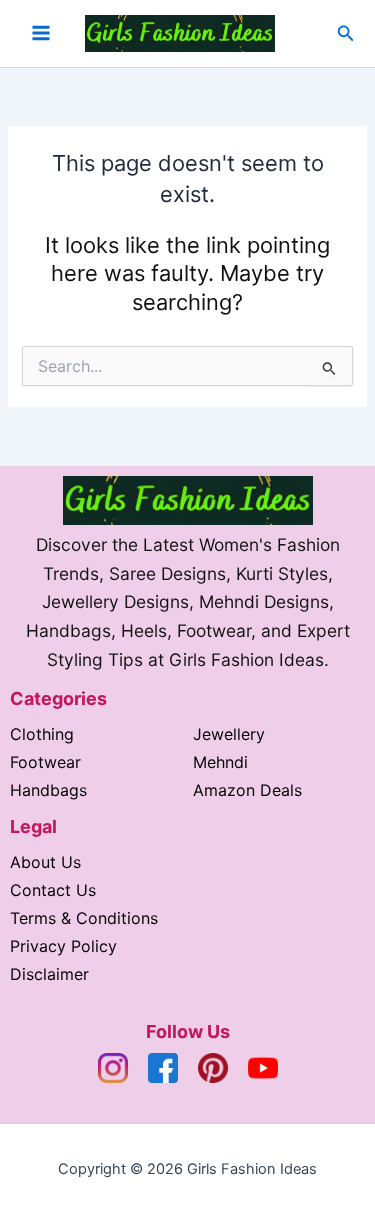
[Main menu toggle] (41, 33)
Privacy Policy (63, 946)
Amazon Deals (247, 790)
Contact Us (53, 890)
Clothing (42, 734)
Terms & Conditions (84, 918)
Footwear (45, 762)
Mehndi (220, 762)
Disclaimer (49, 974)
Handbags (48, 790)
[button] (346, 33)
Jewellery (229, 734)
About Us (45, 862)
